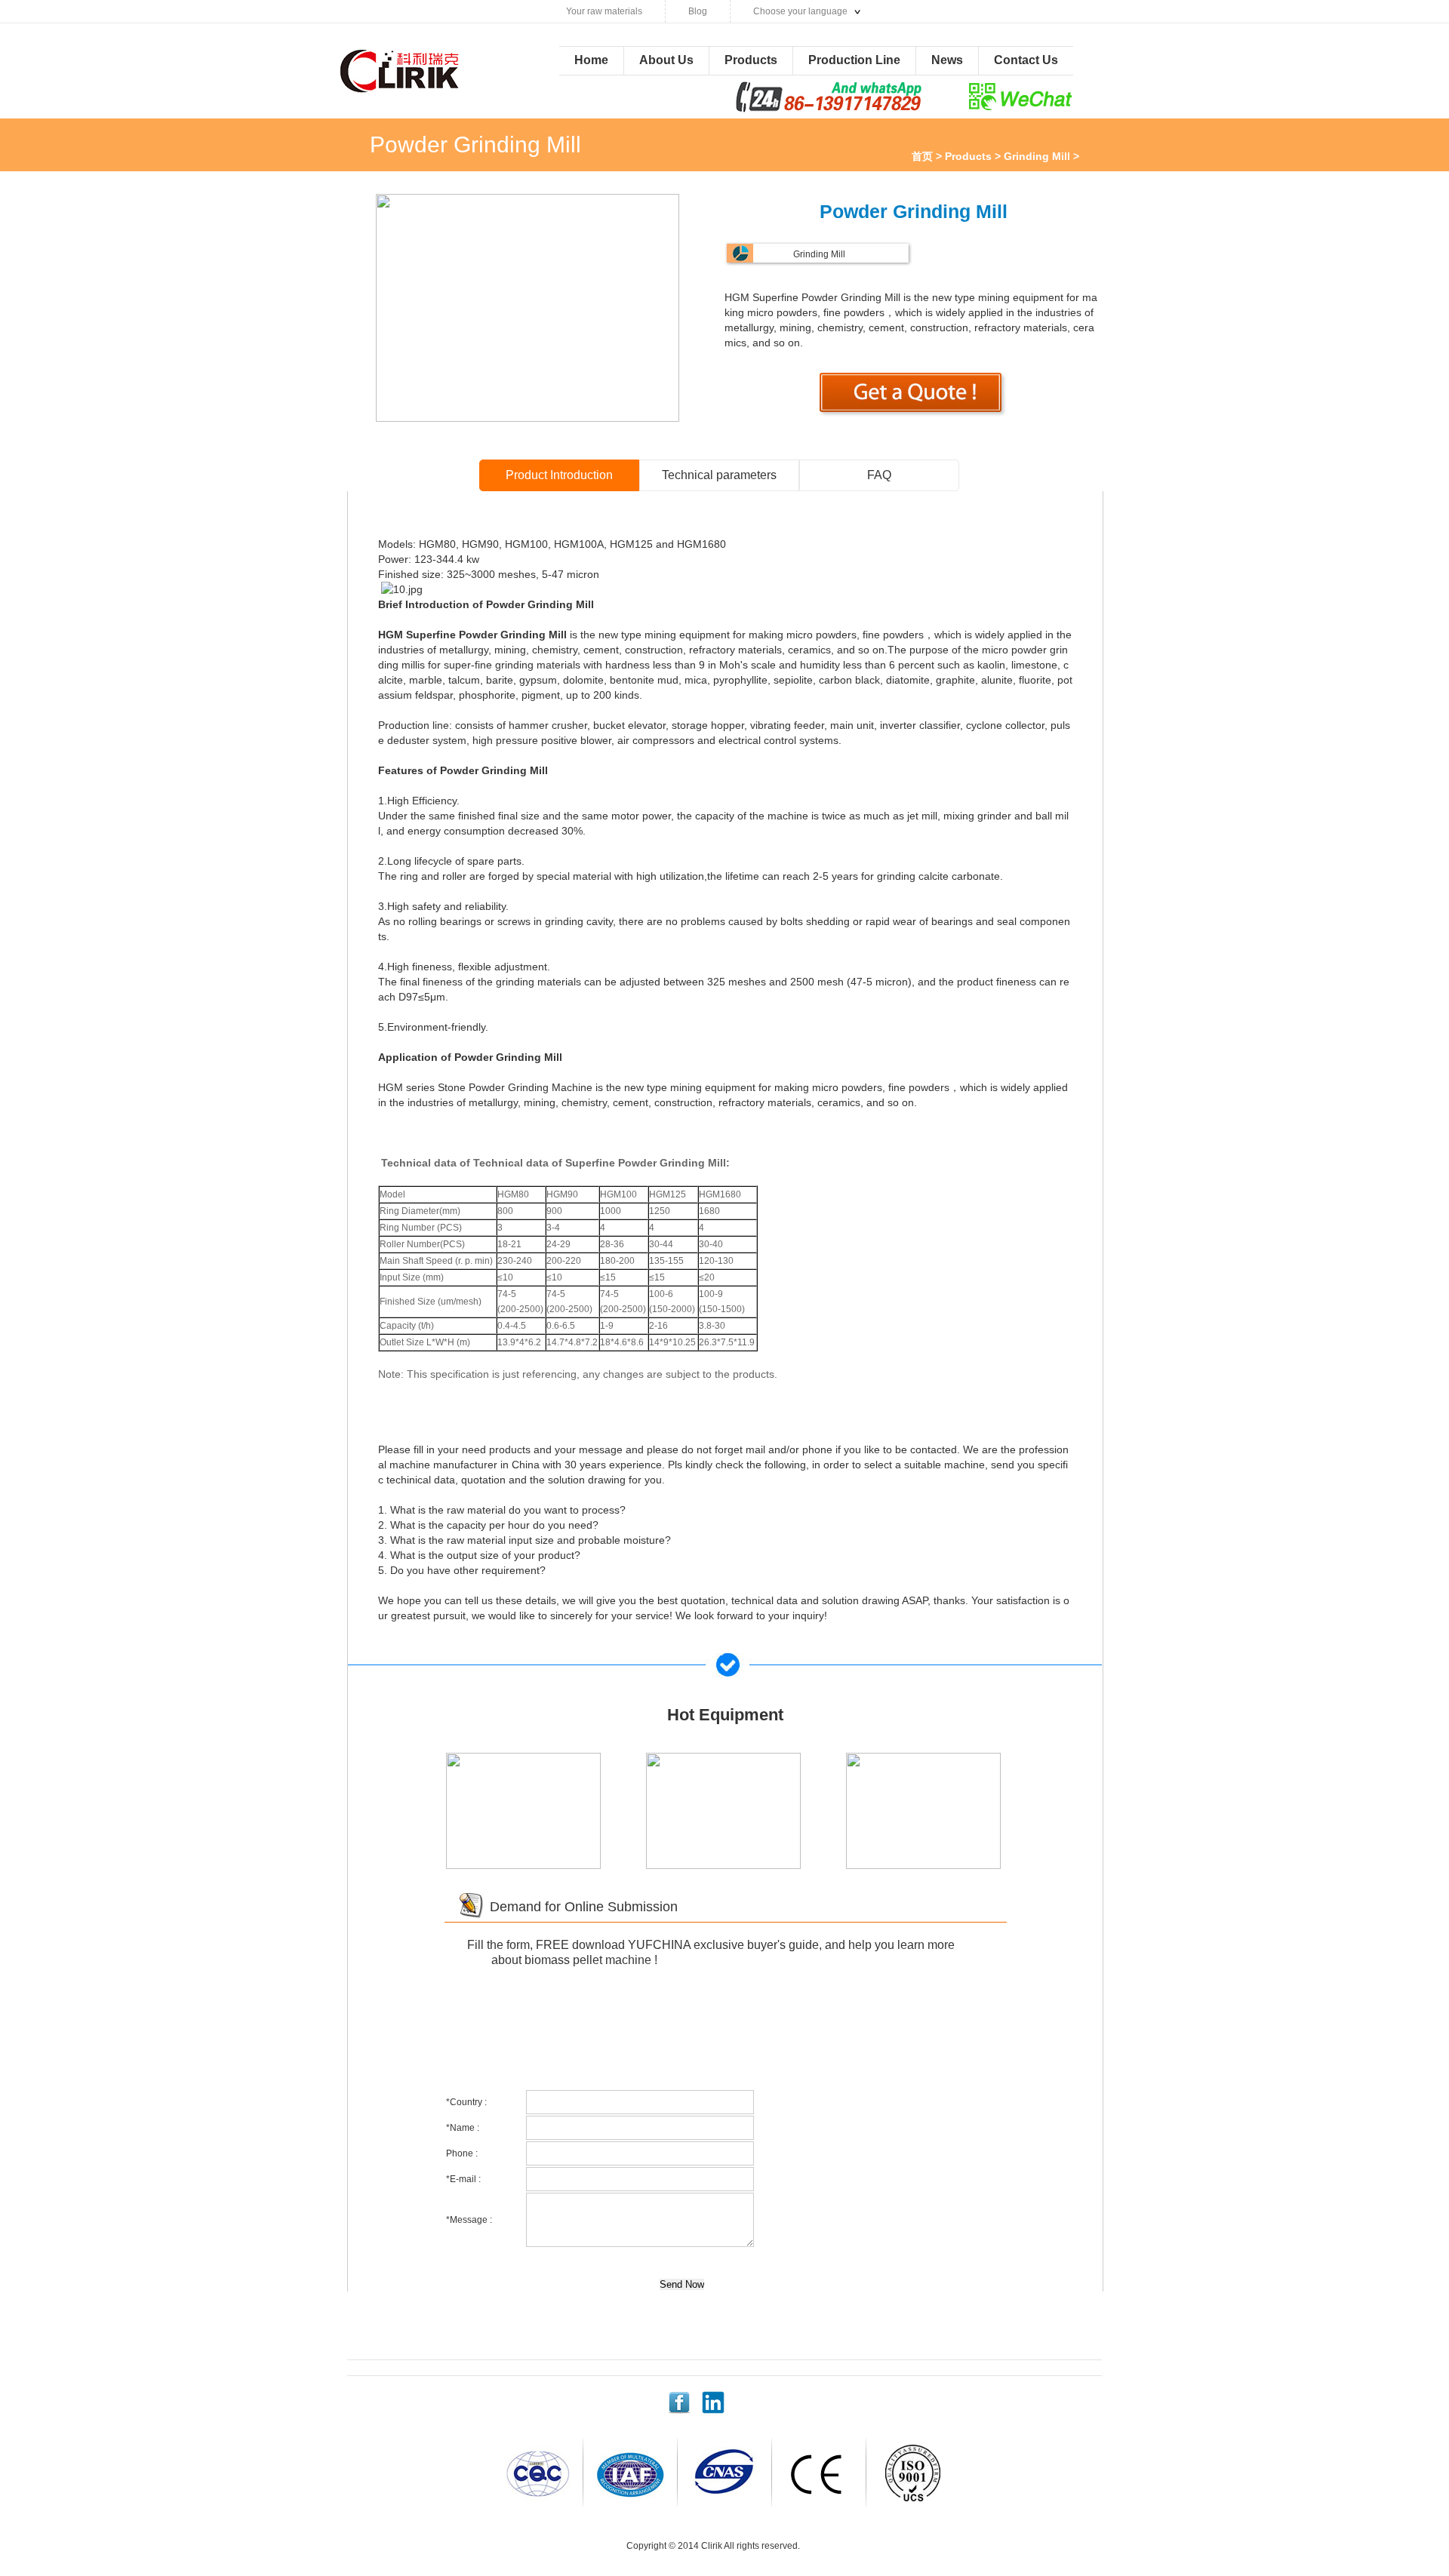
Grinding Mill (1037, 156)
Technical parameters (719, 475)
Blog (698, 11)
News (947, 60)
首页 (922, 156)
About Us (666, 60)
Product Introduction (559, 475)
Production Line (854, 60)
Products (751, 60)
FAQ (879, 475)
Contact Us (1026, 60)
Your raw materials (604, 11)
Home (591, 60)
